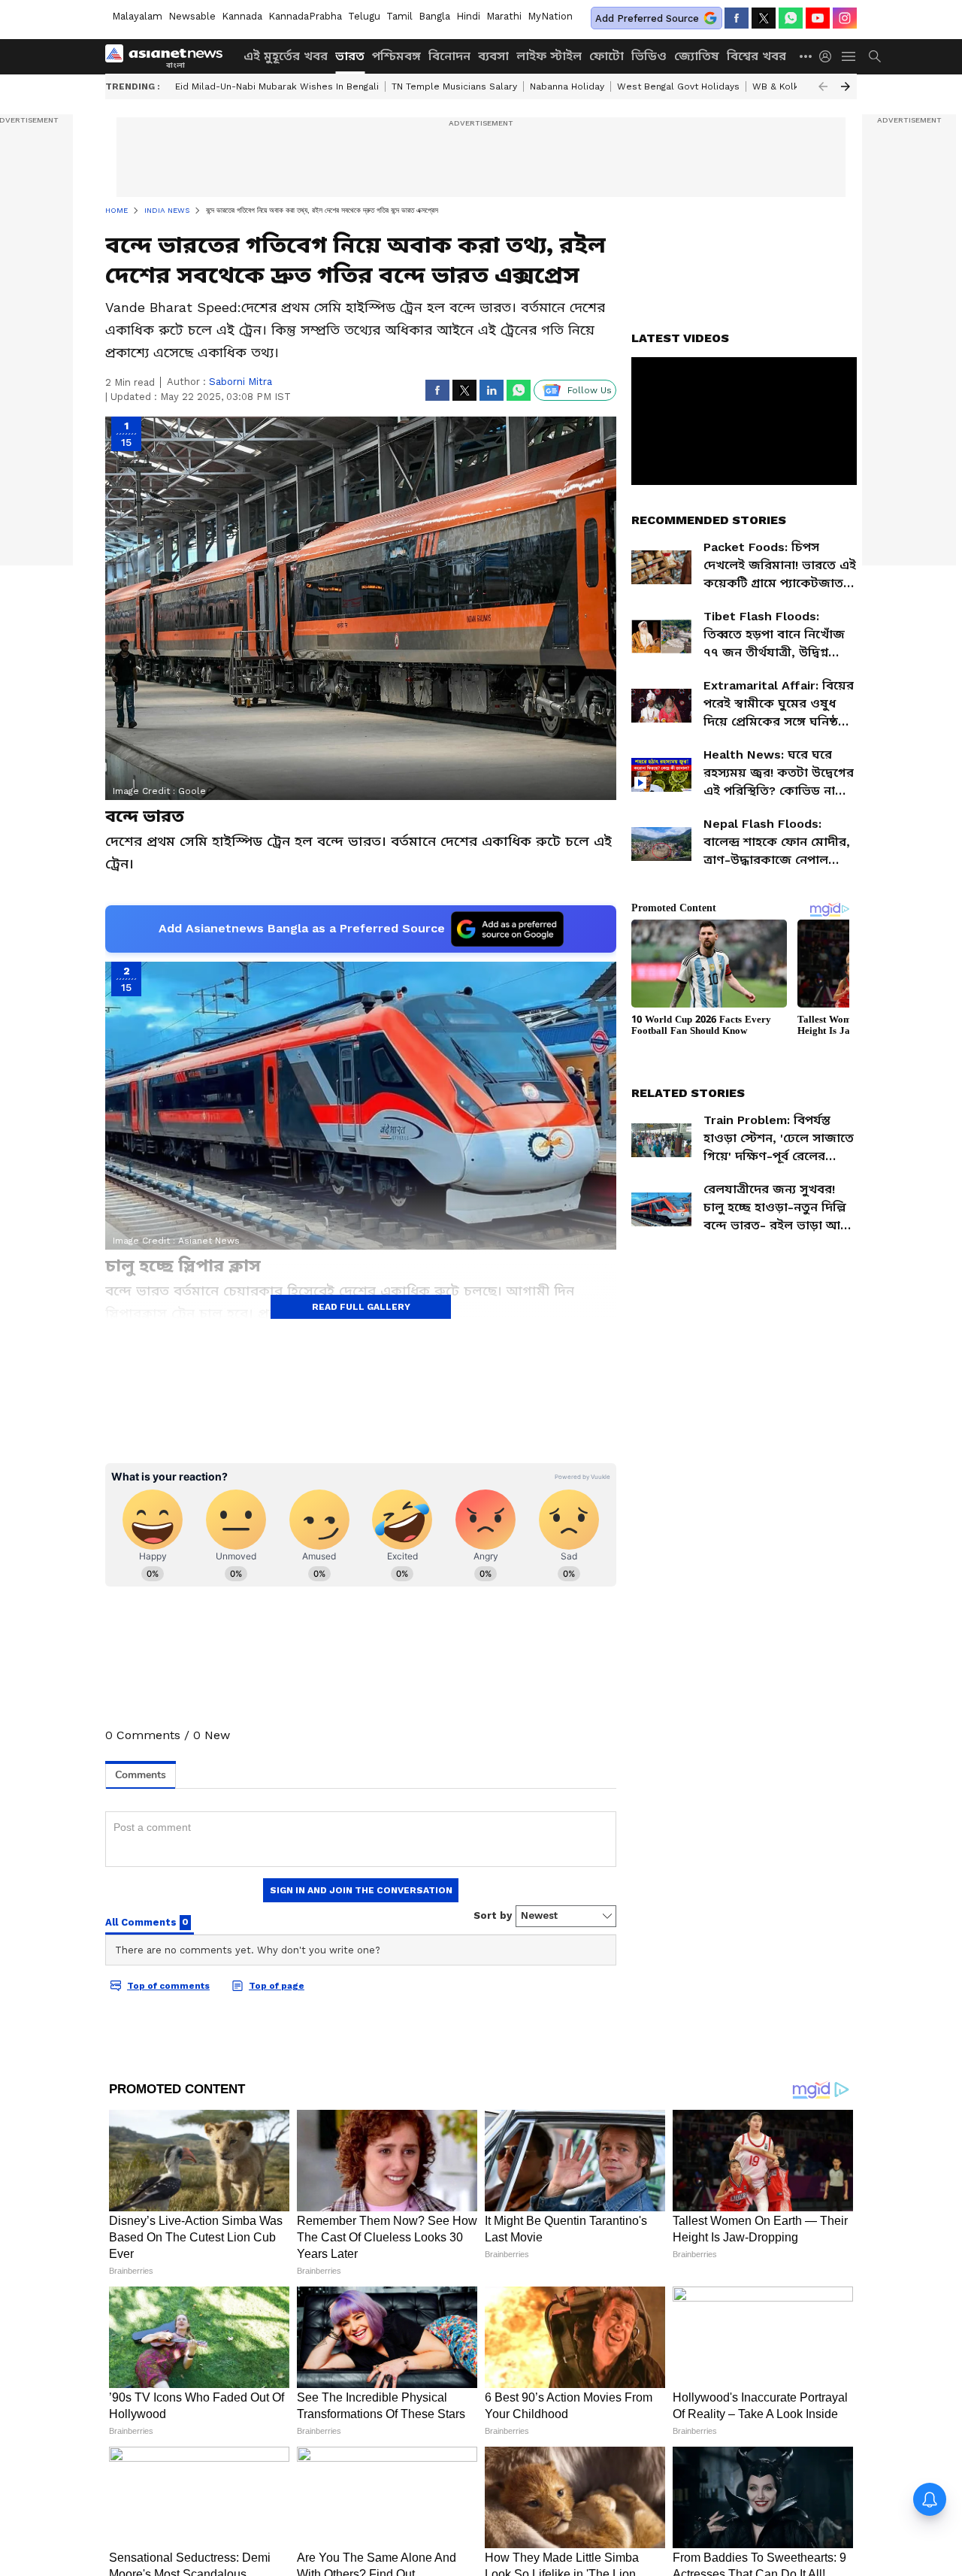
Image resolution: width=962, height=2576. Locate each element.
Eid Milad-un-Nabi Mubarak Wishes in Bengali (277, 86)
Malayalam (137, 16)
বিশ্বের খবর (756, 56)
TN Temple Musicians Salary (454, 86)
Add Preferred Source (647, 18)
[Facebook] (737, 18)
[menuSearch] (875, 56)
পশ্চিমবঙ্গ (396, 56)
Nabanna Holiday (567, 86)
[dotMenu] (806, 56)
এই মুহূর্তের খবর (286, 56)
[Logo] (169, 56)
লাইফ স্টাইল (549, 56)
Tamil (399, 16)
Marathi (504, 16)
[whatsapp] (791, 18)
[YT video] (818, 18)
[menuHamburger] (849, 56)
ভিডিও (649, 56)
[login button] (829, 56)
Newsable (192, 16)
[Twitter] (764, 18)
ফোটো (607, 56)
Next (846, 86)
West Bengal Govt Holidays (678, 86)
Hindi (468, 16)
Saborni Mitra (240, 382)
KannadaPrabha (305, 16)
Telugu (364, 16)
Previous (823, 86)
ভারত (350, 56)
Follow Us (590, 390)
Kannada (242, 16)
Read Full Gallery (361, 1307)
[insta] (845, 18)
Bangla (434, 16)
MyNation (550, 16)
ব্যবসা (493, 56)
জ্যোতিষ (697, 56)
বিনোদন (449, 56)
